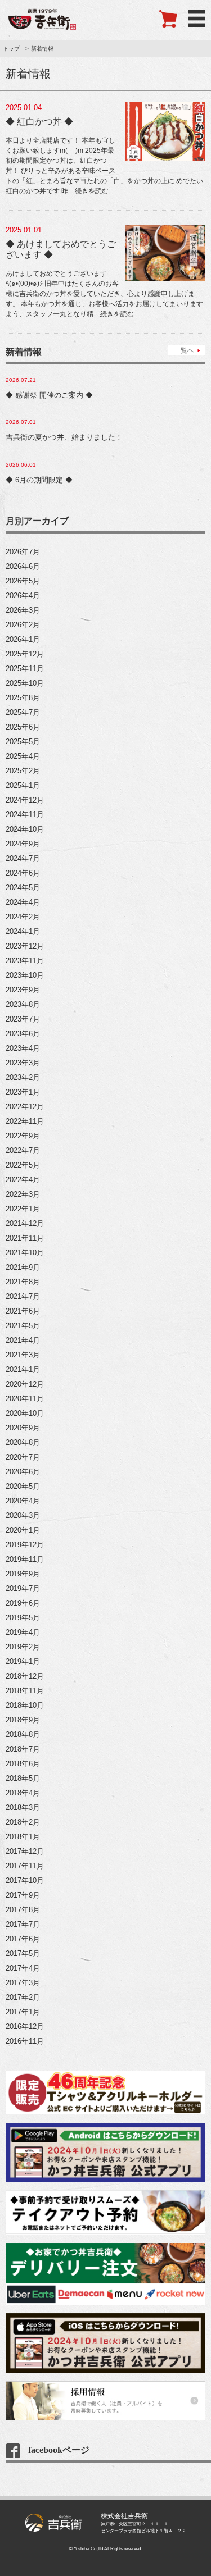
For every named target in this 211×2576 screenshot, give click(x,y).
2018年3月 (23, 1807)
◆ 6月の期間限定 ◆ (39, 480)
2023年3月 (23, 1063)
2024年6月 (23, 873)
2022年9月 (23, 1136)
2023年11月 (25, 961)
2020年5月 (23, 1486)
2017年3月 (23, 1983)
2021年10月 (25, 1253)
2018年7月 (23, 1749)
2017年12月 (25, 1851)
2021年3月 (23, 1355)
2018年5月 (23, 1778)
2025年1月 (23, 785)
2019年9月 (23, 1574)
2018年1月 (23, 1837)
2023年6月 (23, 1034)
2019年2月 (23, 1647)
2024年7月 (23, 858)
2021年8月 (23, 1282)
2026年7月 (23, 552)
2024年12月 (25, 800)
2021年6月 (23, 1311)
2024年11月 (25, 815)
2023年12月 (25, 946)
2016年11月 (25, 2041)
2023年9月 (23, 990)
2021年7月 (23, 1296)
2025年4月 (23, 756)
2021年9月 (23, 1267)
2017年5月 (23, 1953)
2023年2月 (23, 1077)
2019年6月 (23, 1603)
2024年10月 (25, 829)
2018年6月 (23, 1764)
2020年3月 (23, 1515)
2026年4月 (23, 596)
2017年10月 (25, 1880)
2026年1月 (23, 639)
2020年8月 (23, 1442)
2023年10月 (25, 975)
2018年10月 (25, 1705)
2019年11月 (25, 1559)
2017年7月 (23, 1924)
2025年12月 (25, 654)
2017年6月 (23, 1939)
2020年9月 (23, 1428)
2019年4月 (23, 1632)
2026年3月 (23, 610)
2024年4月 (23, 902)
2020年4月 (23, 1501)
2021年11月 (25, 1238)
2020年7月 (23, 1457)
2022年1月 (23, 1209)
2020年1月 (23, 1530)
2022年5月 (23, 1165)
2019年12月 (25, 1545)
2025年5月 (23, 742)
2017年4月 (23, 1968)
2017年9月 (23, 1895)
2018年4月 (23, 1793)
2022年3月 (23, 1194)
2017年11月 (25, 1866)
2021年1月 (23, 1369)
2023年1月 (23, 1092)
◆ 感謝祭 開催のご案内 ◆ (49, 395)
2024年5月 (23, 888)
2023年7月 (23, 1019)
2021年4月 (23, 1340)
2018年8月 (23, 1734)
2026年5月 (23, 581)
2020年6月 (23, 1472)
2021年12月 (25, 1223)
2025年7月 (23, 712)
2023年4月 (23, 1048)
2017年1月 (23, 2012)
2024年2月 (23, 917)
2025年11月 (25, 669)
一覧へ (184, 350)
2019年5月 (23, 1618)
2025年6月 (23, 727)
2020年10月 (25, 1413)
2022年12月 (25, 1107)
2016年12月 (25, 2026)
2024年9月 (23, 844)
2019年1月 (23, 1661)
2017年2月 (23, 1997)
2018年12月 (25, 1676)
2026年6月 (23, 566)
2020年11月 (25, 1399)
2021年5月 (23, 1326)
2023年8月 (23, 1004)
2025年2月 (23, 771)
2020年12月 (25, 1384)
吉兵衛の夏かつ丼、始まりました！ (64, 437)
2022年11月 (25, 1121)
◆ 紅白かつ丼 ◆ (39, 122)
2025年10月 (25, 683)
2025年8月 (23, 698)
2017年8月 (23, 1910)
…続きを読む (88, 191)
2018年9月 (23, 1720)
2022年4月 (23, 1180)
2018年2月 (23, 1822)
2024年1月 (23, 931)
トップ (11, 49)
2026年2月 (23, 625)
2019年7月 (23, 1588)
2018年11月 (25, 1691)
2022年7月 (23, 1150)
